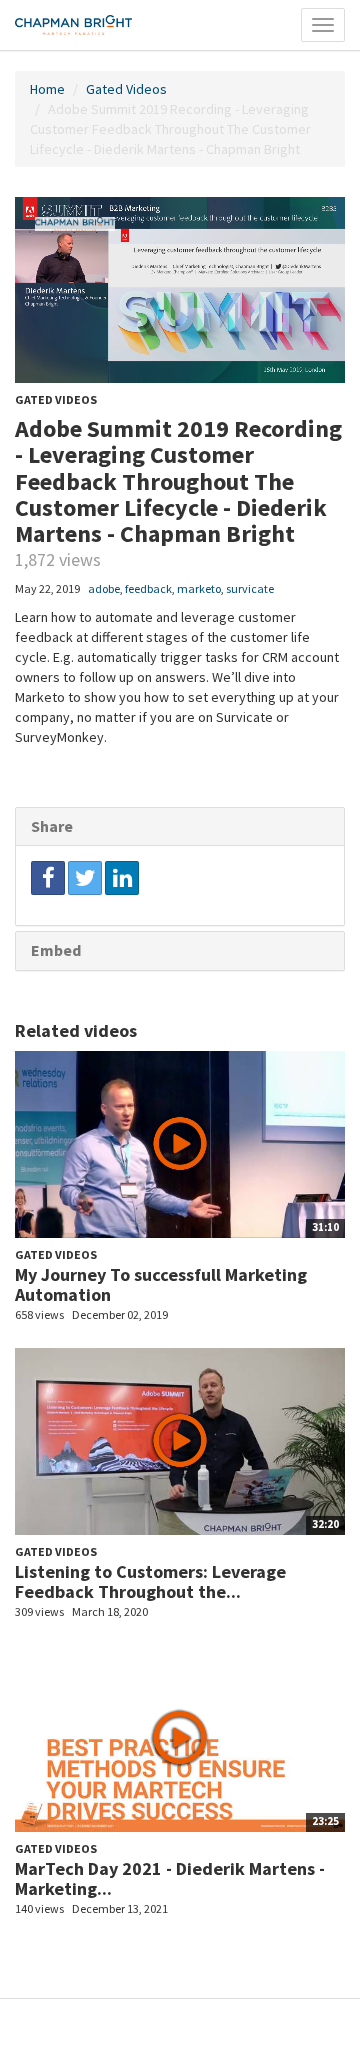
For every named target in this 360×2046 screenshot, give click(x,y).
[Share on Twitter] (85, 878)
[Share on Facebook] (48, 878)
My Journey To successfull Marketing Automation (161, 1284)
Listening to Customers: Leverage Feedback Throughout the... (150, 1581)
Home (47, 89)
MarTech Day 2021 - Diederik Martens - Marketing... (170, 1878)
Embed (56, 950)
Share (52, 826)
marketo (199, 588)
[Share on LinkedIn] (122, 878)
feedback (148, 588)
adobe (104, 588)
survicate (250, 588)
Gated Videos (126, 89)
